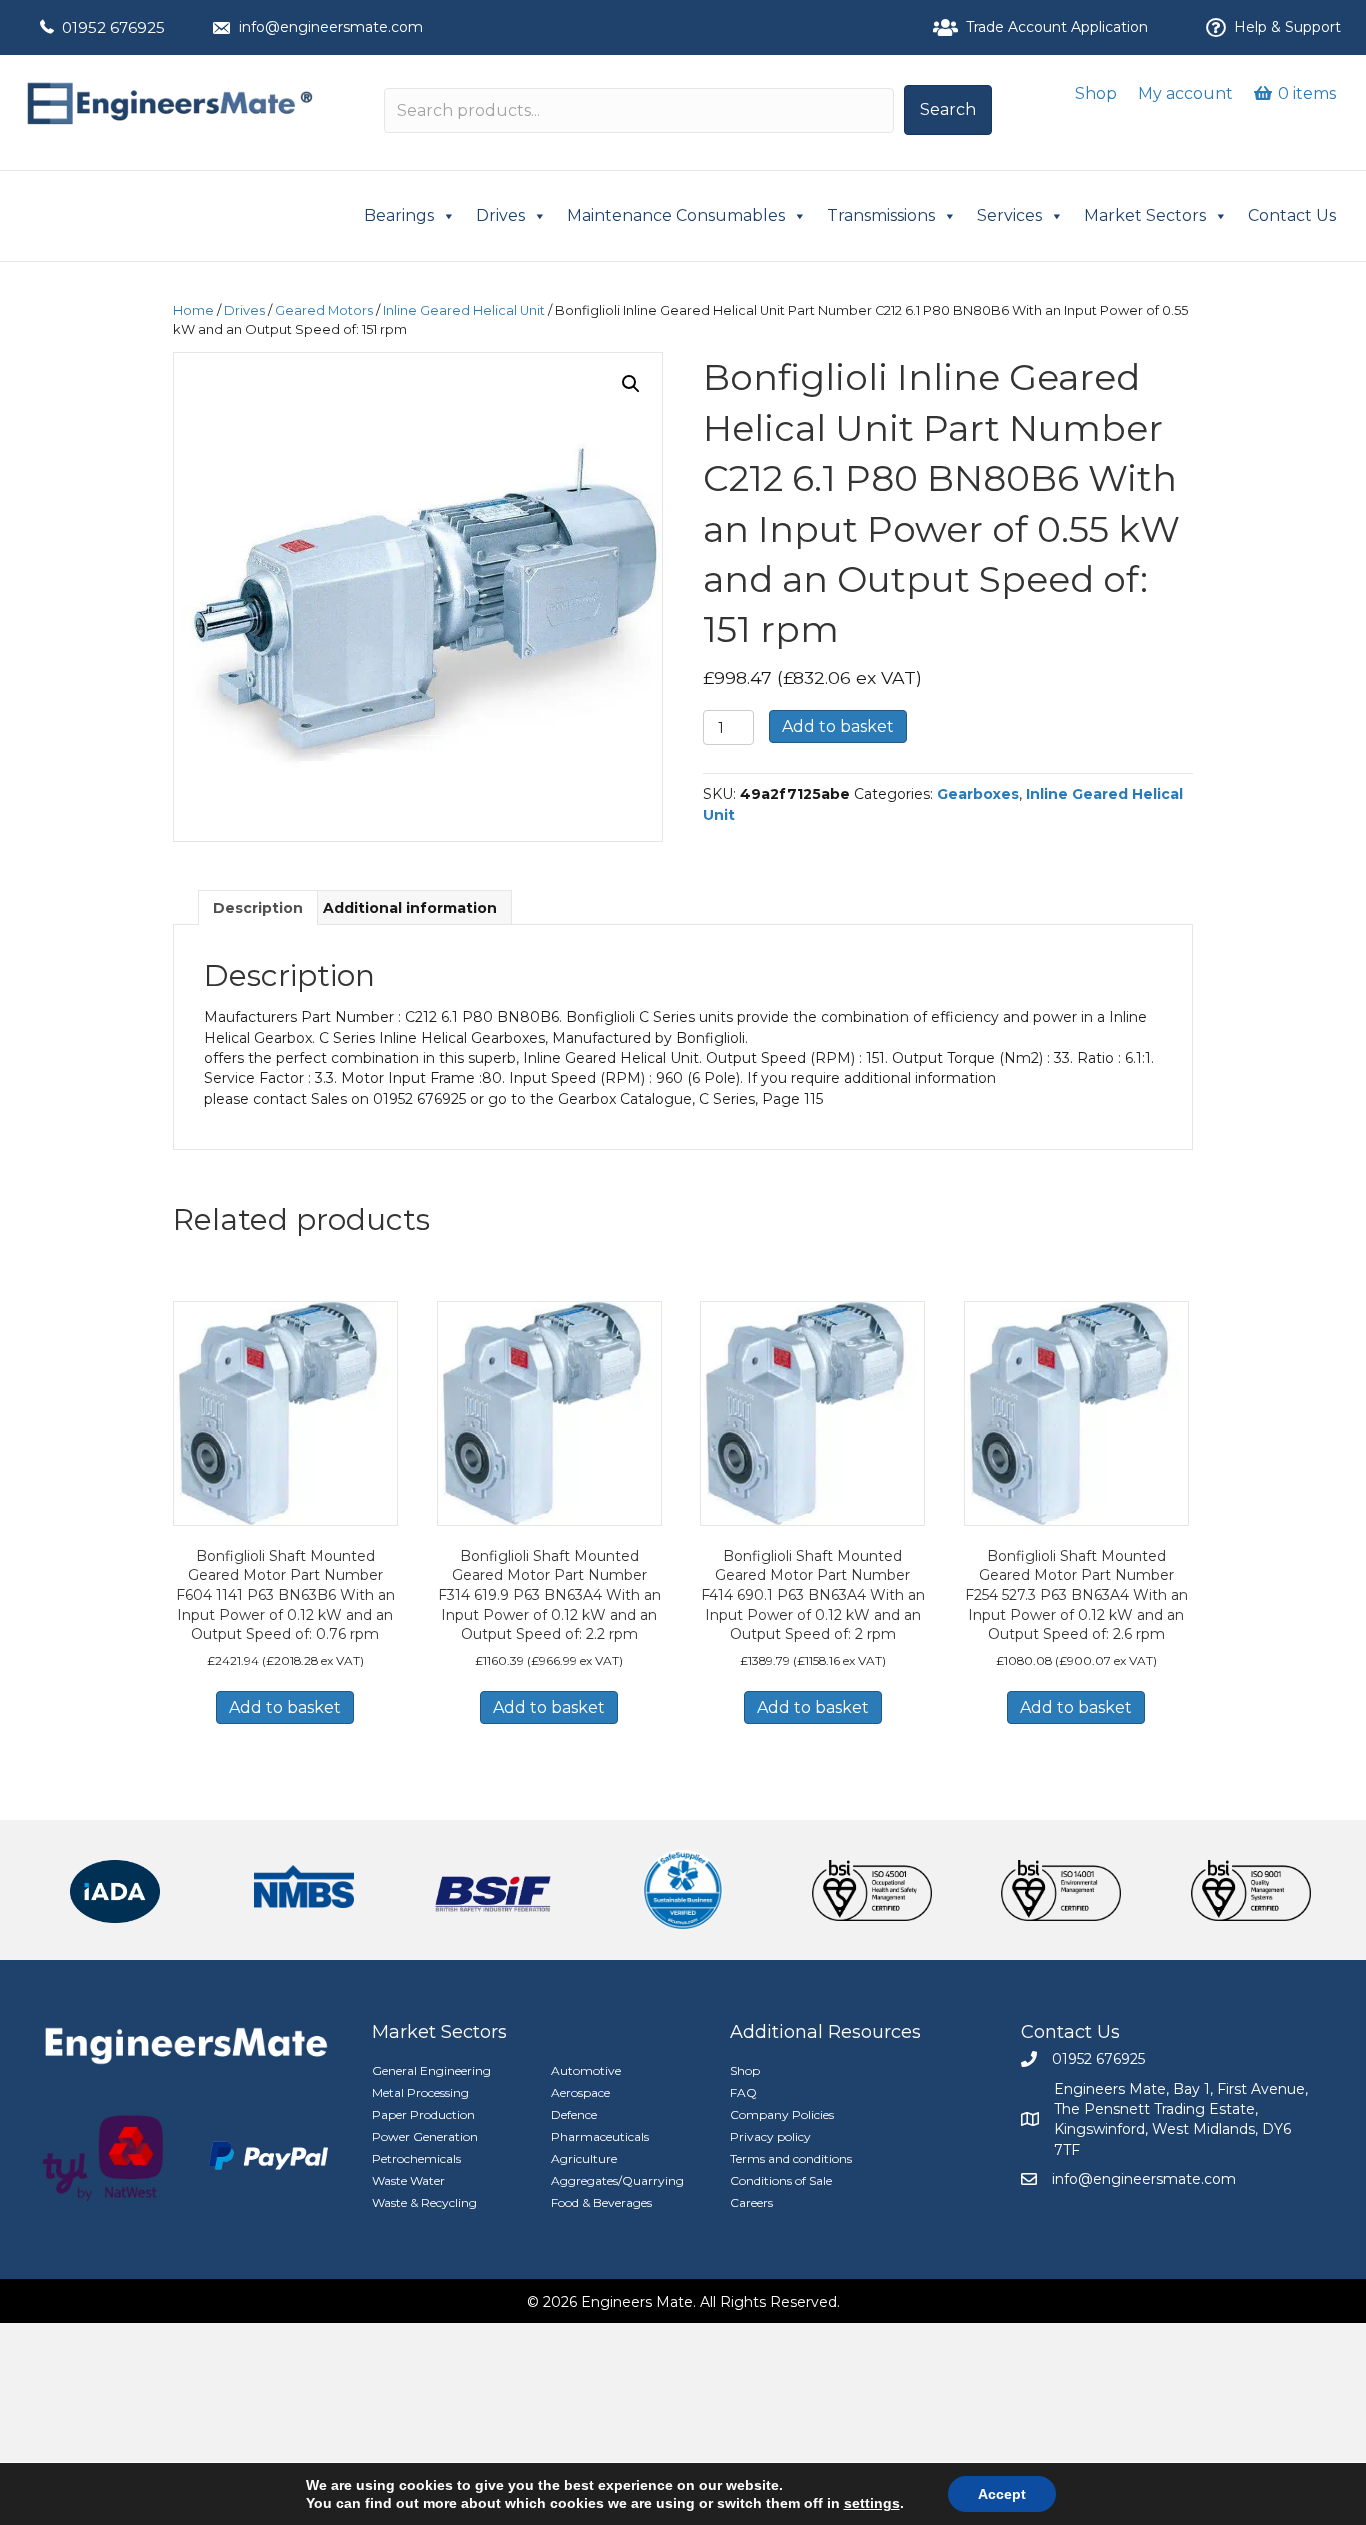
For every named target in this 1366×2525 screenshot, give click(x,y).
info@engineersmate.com (331, 27)
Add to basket (838, 726)
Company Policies (782, 2114)
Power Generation (425, 2136)
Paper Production (423, 2114)
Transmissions (881, 215)
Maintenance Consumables (676, 215)
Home (193, 310)
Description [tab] (258, 908)
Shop (1096, 93)
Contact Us (1292, 215)
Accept (1002, 2494)
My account (1185, 93)
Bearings (399, 215)
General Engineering (431, 2070)
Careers (751, 2202)
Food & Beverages (601, 2202)
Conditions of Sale (781, 2180)
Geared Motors (324, 310)
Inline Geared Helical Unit (464, 310)
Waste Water (408, 2180)
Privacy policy (770, 2136)
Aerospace (580, 2092)
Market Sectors (1145, 215)
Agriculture (584, 2158)
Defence (574, 2114)
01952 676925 (113, 27)
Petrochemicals (416, 2158)
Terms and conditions (791, 2158)
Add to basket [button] (285, 1707)
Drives (500, 215)
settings (872, 2503)
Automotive (586, 2070)
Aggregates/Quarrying (617, 2180)
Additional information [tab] (410, 908)
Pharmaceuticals (600, 2136)
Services (1009, 215)
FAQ (743, 2092)
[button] (948, 110)
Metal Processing (420, 2092)
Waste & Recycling (424, 2202)
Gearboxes (978, 794)
